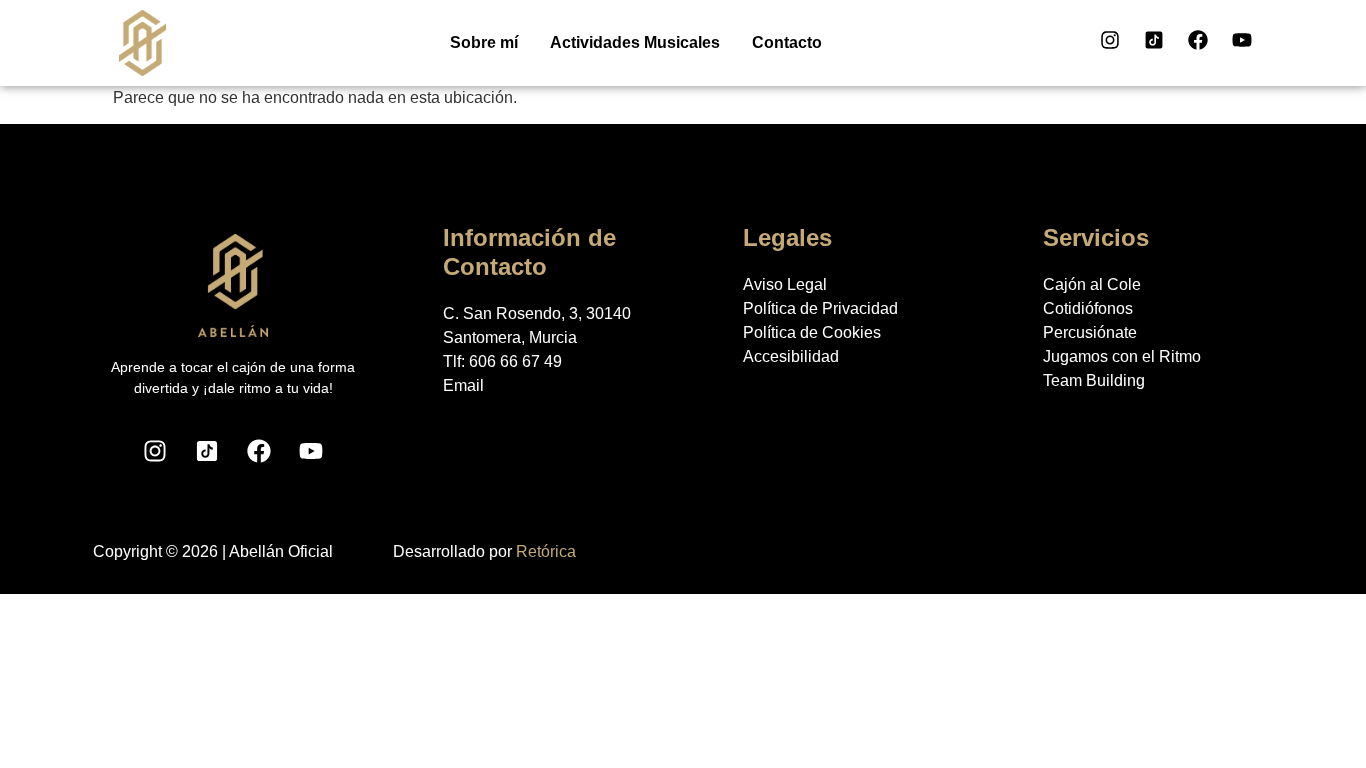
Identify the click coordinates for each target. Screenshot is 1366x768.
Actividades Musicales (635, 42)
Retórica (546, 551)
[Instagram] (1110, 40)
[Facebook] (1198, 40)
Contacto (787, 42)
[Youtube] (1242, 40)
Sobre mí (484, 42)
